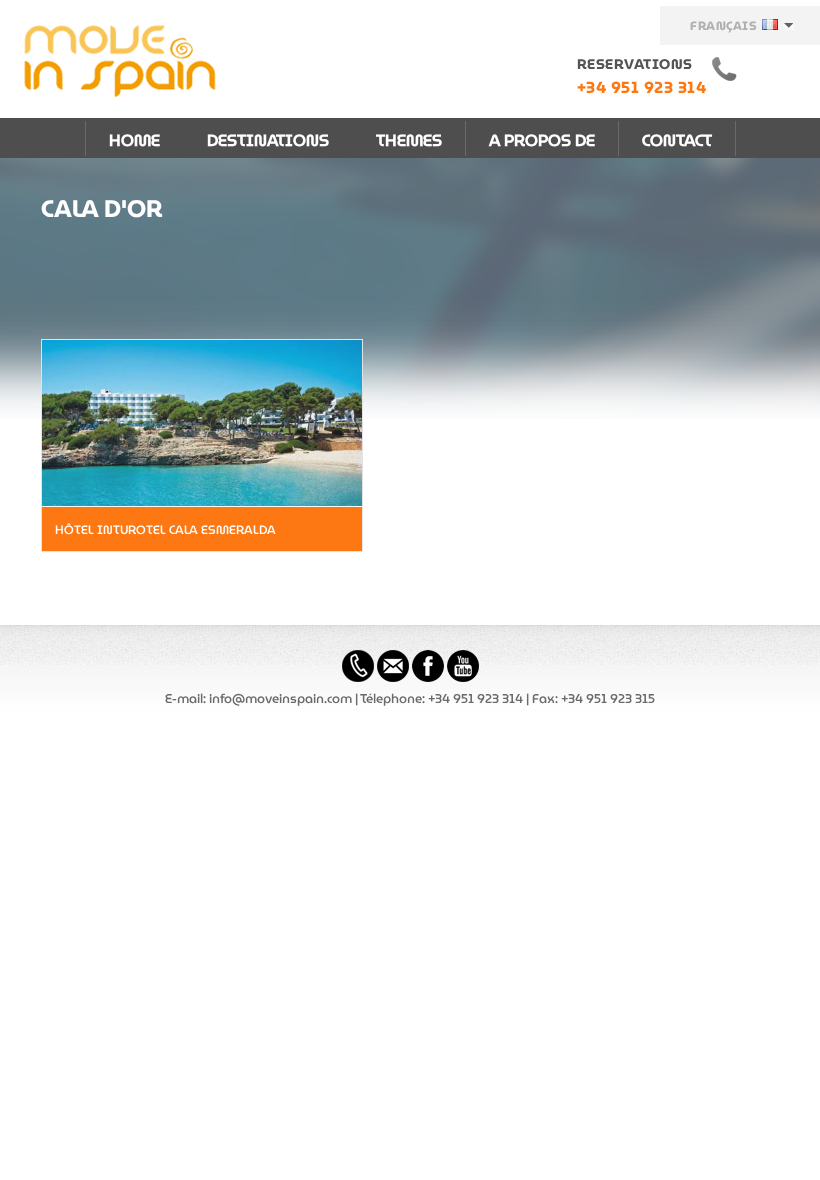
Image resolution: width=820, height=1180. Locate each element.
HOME (134, 140)
